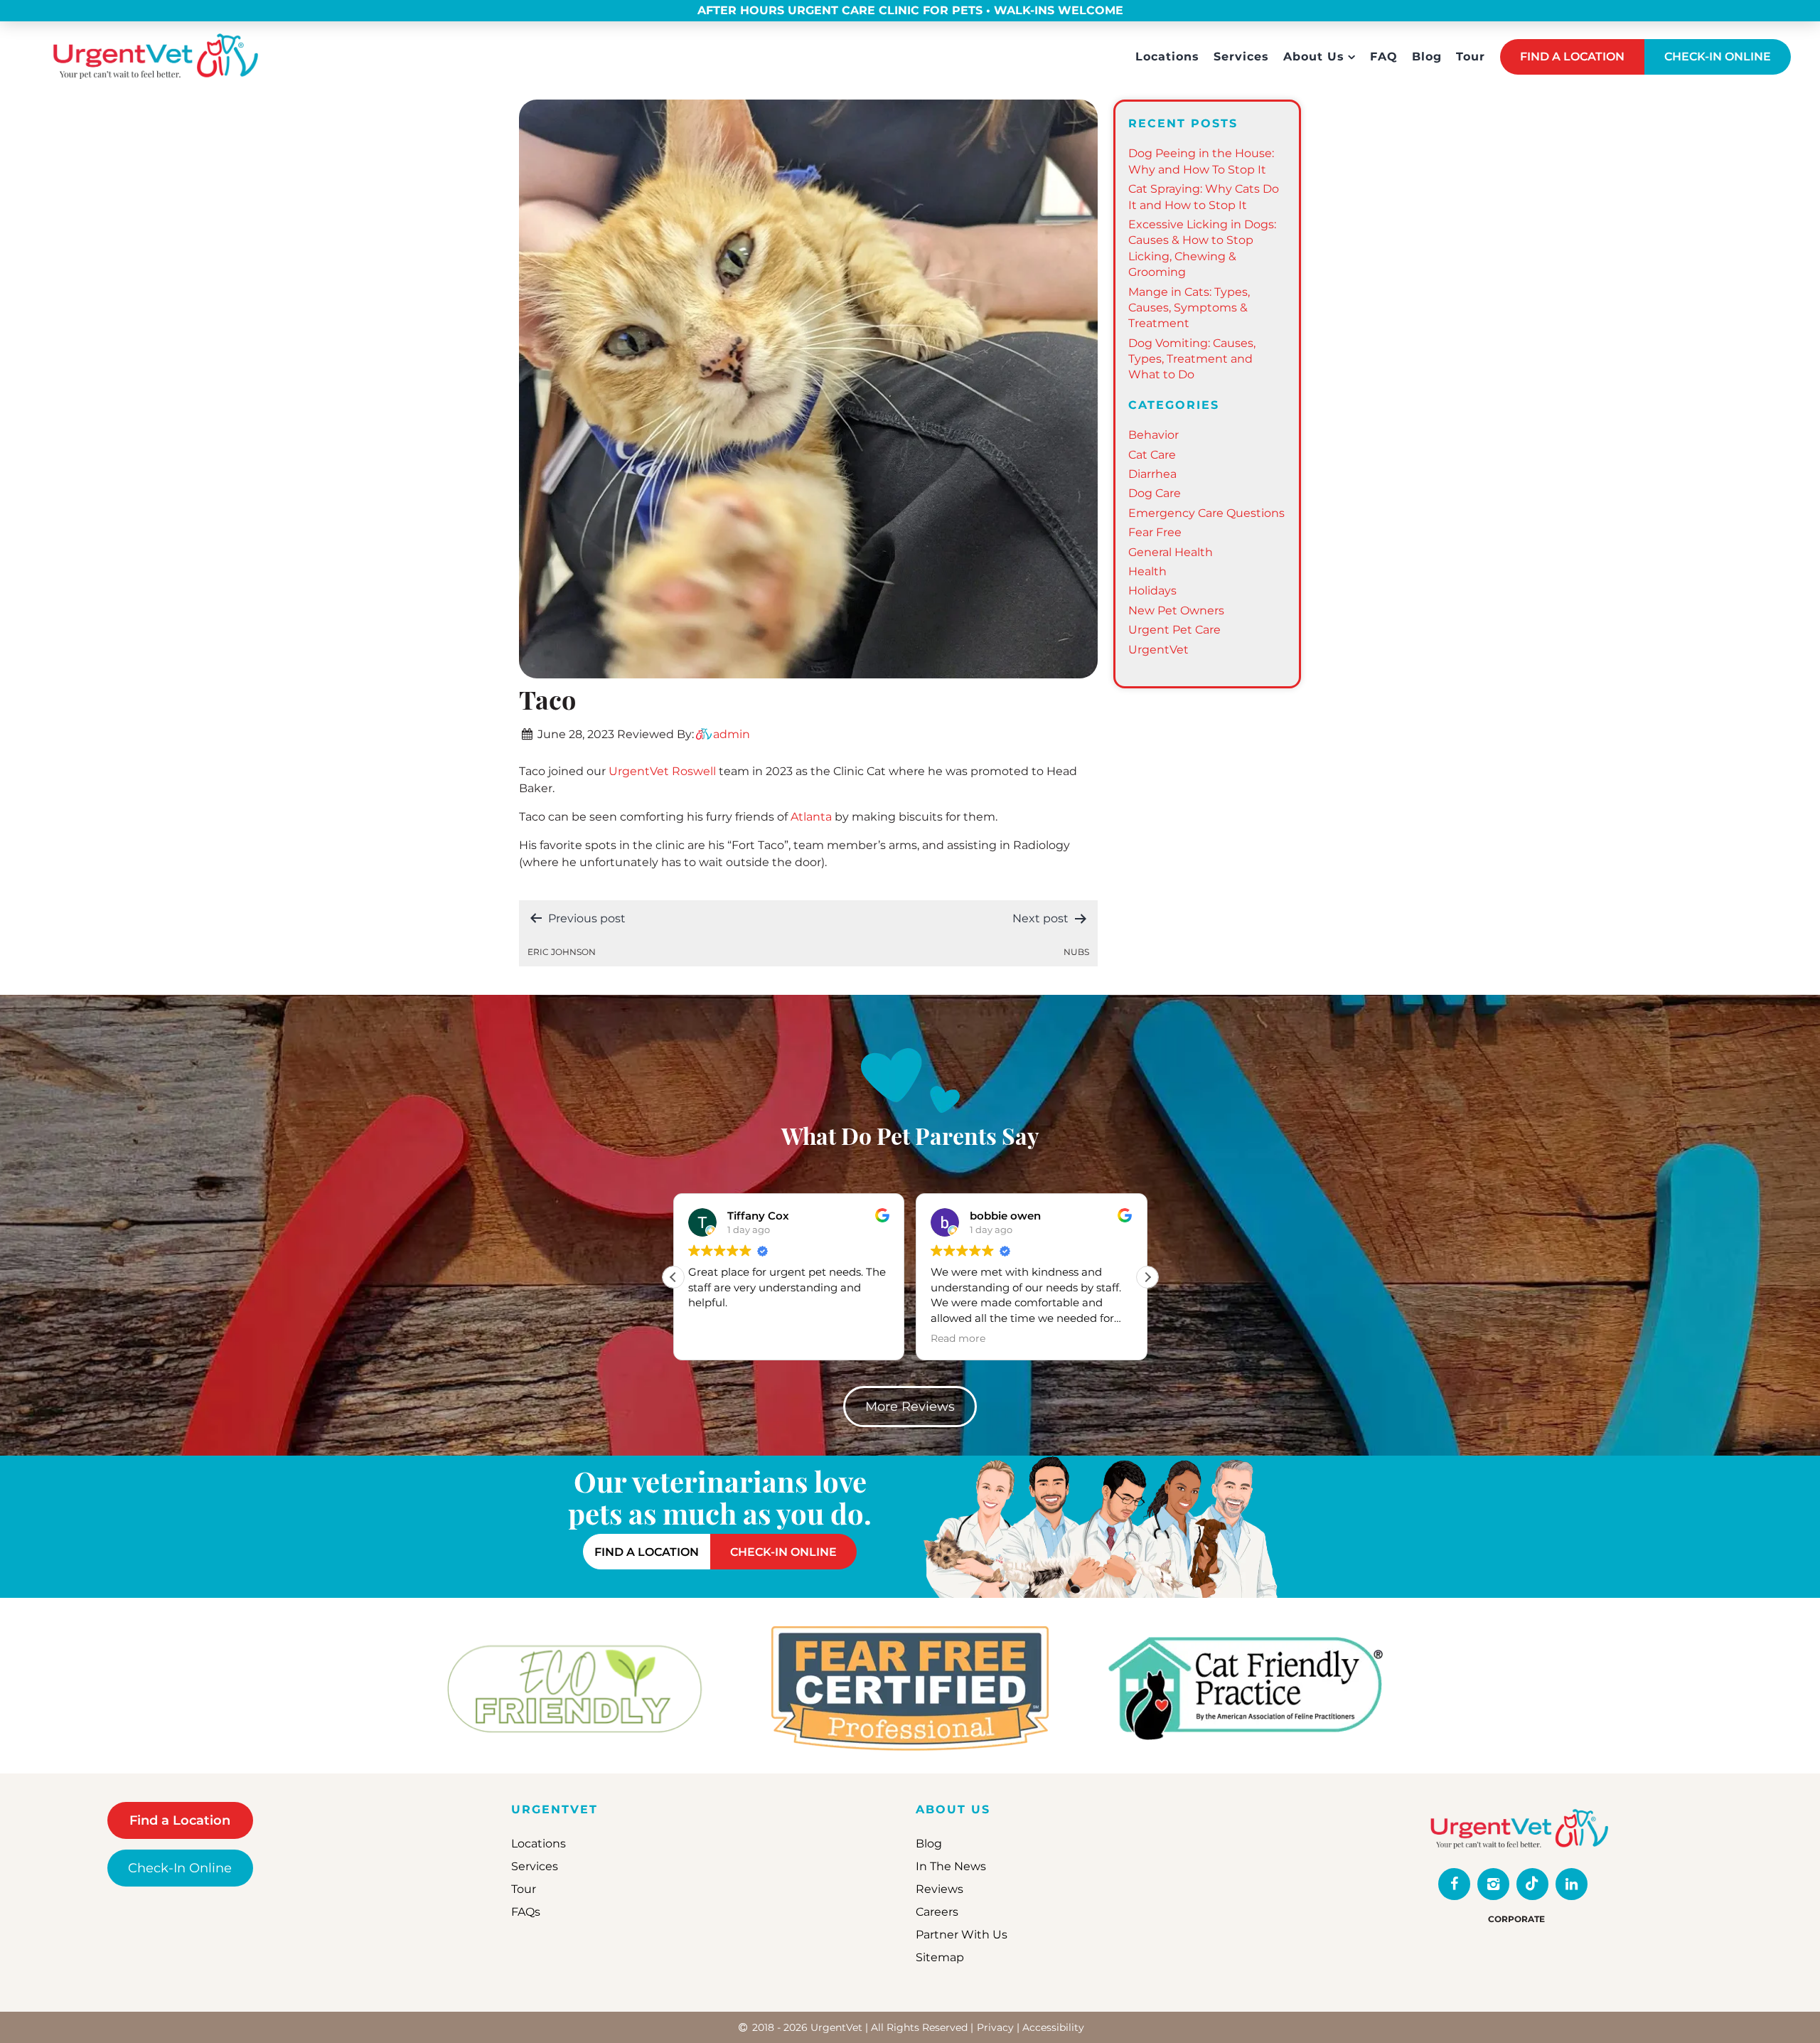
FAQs (526, 1912)
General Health (1171, 552)
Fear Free (1155, 532)
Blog (1427, 57)
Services (1241, 57)
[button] (1147, 1277)
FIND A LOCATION (1572, 57)
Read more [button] (958, 1338)
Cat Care (1152, 455)
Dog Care (1155, 493)
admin (732, 734)
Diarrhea (1152, 474)
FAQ (1384, 57)
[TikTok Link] (1532, 1884)
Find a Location (180, 1820)
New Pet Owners (1176, 610)
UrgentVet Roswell (662, 771)
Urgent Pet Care (1174, 630)
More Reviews (910, 1407)
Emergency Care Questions (1206, 513)
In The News (951, 1866)
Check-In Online (180, 1868)
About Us (1314, 57)
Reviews (940, 1889)
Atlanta (811, 817)
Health (1147, 571)
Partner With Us (962, 1935)
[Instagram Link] (1493, 1884)
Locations (1167, 57)
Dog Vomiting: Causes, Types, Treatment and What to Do (1192, 359)
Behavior (1153, 435)
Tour (1471, 57)
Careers (937, 1912)
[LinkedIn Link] (1572, 1884)
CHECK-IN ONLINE (1718, 57)
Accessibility (1053, 2027)
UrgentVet (1158, 650)
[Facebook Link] (1454, 1884)
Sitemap (940, 1957)
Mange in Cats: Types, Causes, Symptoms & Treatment (1189, 308)
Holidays (1152, 591)
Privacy (995, 2027)
